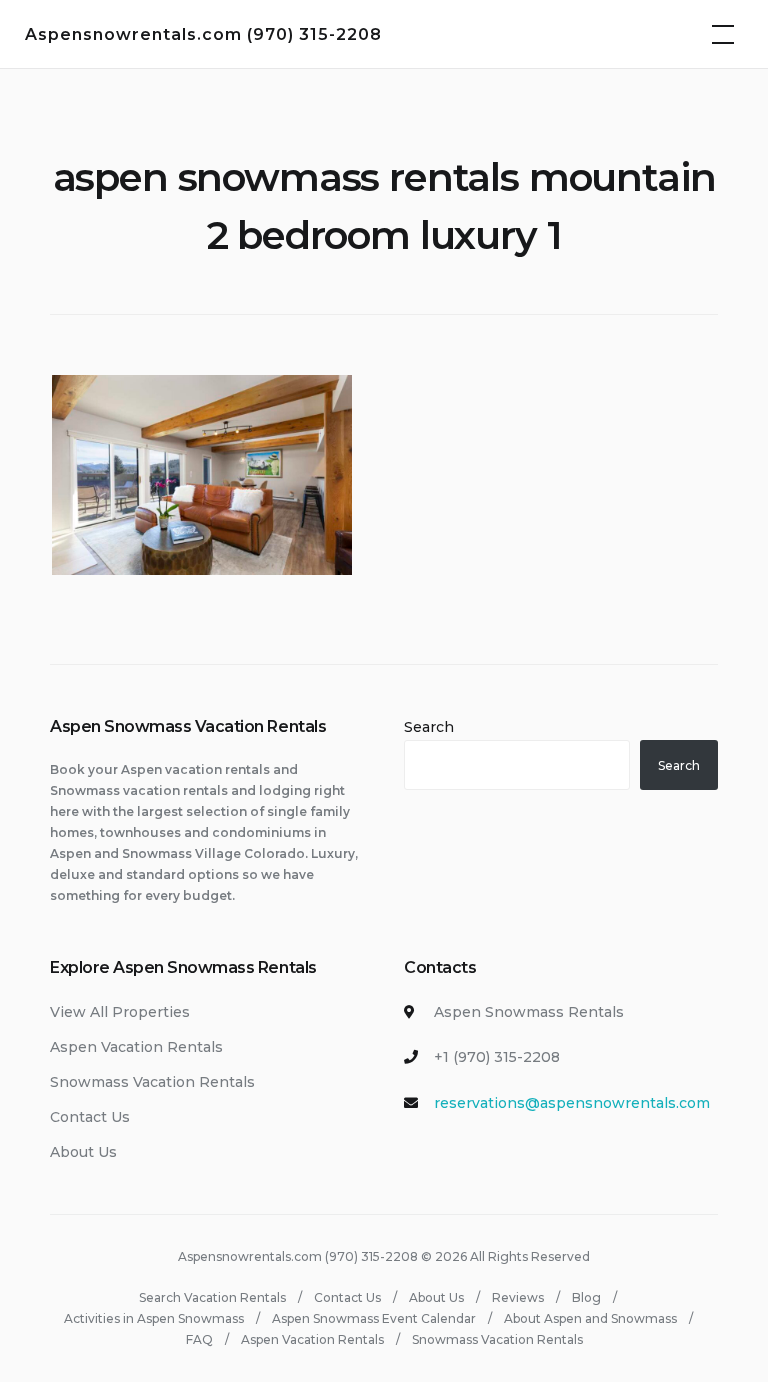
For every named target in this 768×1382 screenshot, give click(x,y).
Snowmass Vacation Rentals (152, 1082)
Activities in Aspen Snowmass (154, 1318)
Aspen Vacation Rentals (136, 1047)
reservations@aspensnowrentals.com (572, 1103)
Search (429, 727)
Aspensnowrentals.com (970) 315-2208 (203, 34)
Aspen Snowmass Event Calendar (374, 1318)
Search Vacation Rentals (212, 1297)
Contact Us (90, 1117)
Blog (586, 1297)
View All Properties (120, 1012)
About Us (83, 1152)
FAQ (199, 1339)
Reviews (518, 1297)
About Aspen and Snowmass (590, 1318)
